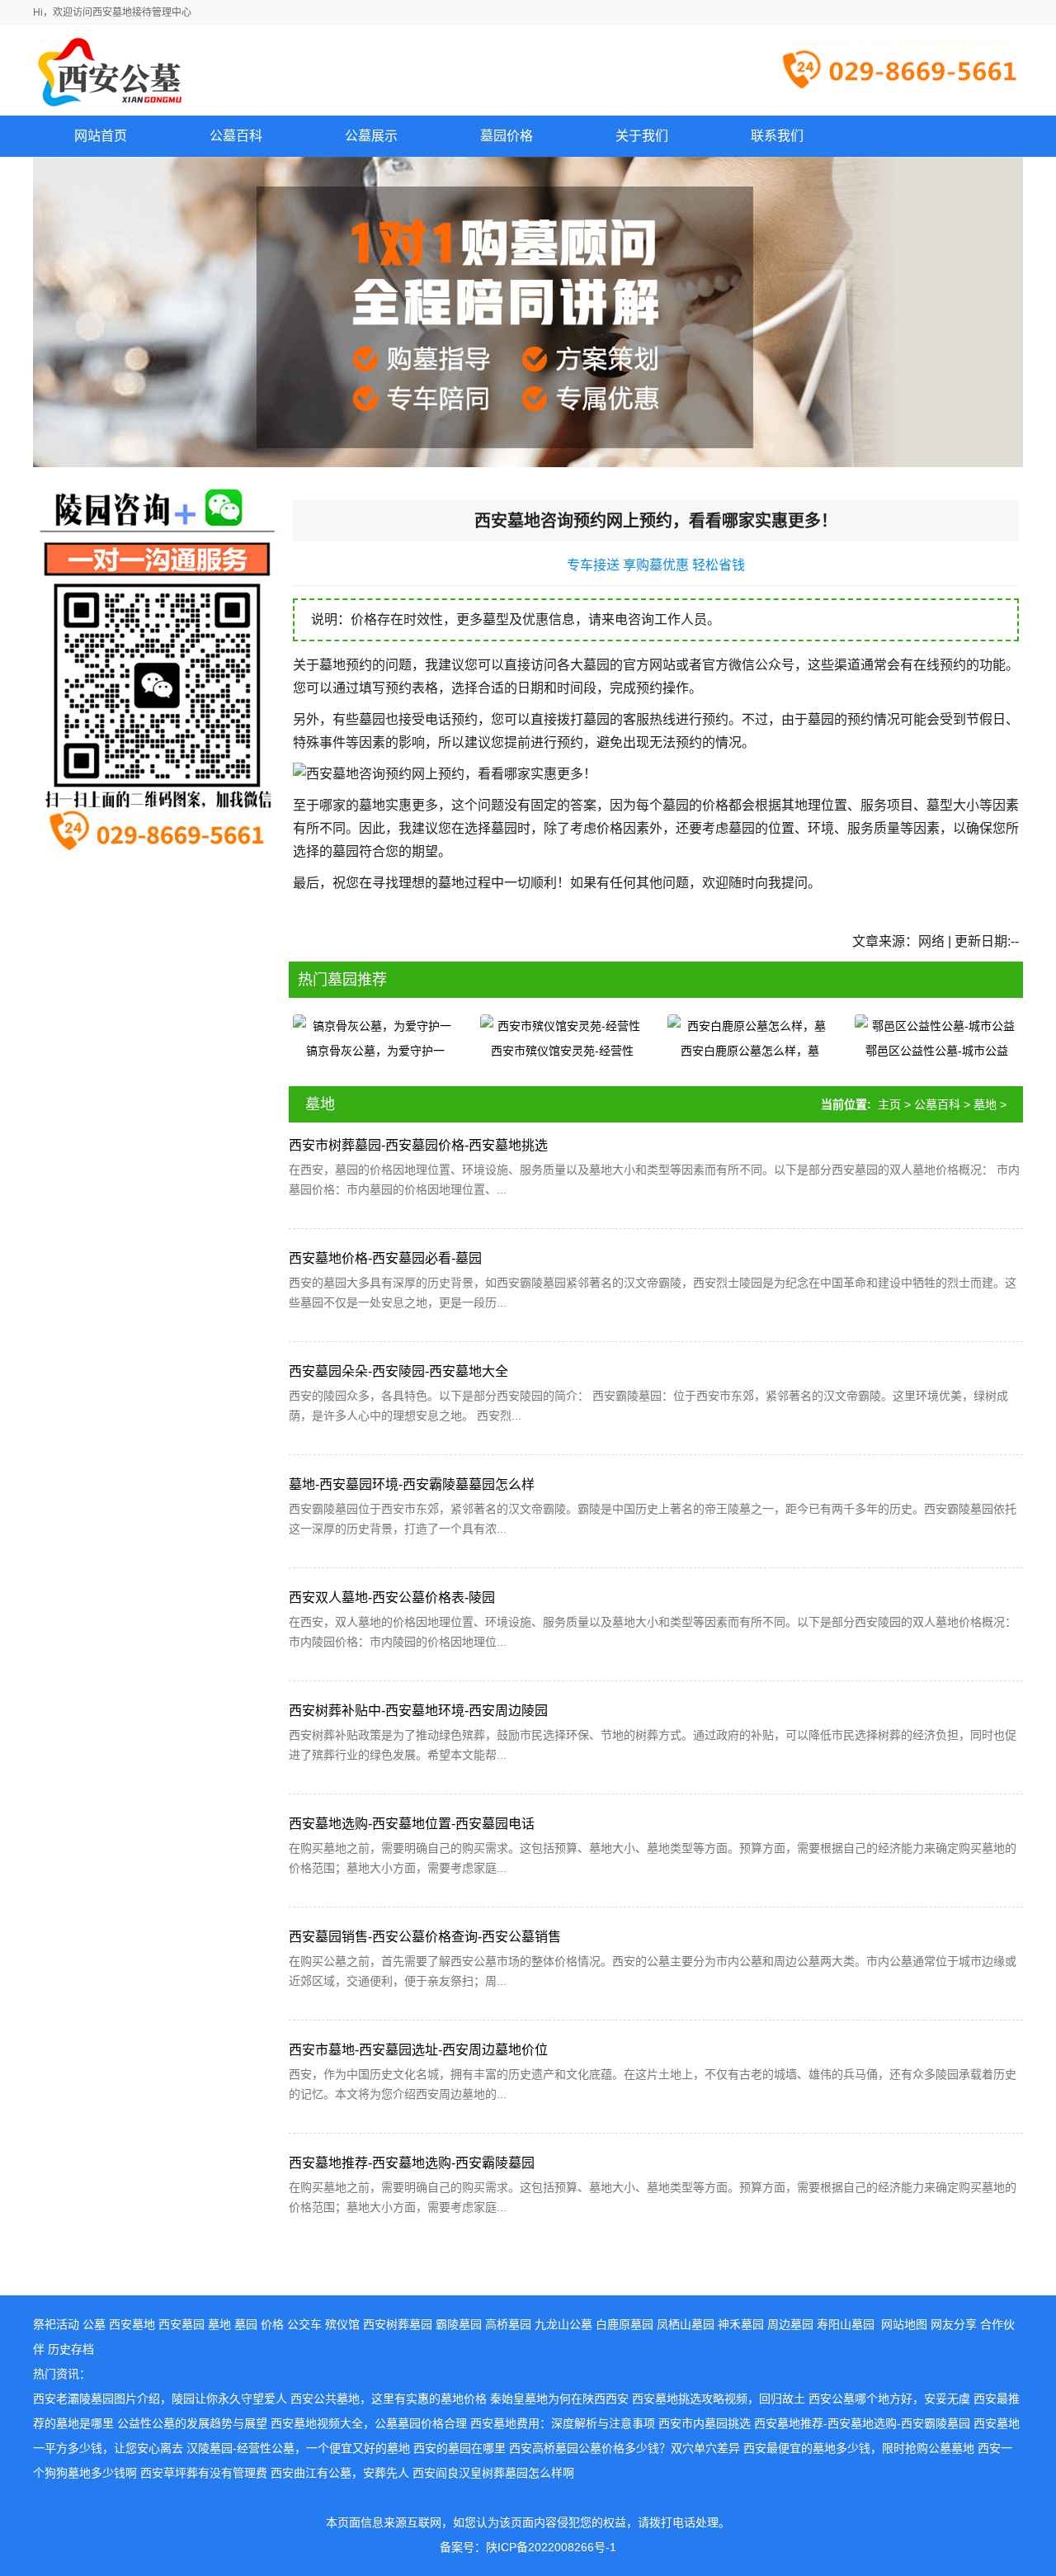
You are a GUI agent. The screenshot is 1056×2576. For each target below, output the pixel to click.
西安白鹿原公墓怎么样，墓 (750, 1051)
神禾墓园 (741, 2324)
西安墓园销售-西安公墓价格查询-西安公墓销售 (425, 1937)
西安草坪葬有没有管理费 (204, 2473)
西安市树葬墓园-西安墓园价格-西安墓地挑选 (418, 1145)
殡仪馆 (342, 2324)
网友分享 (954, 2324)
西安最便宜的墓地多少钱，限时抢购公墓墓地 (859, 2448)
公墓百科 (937, 1104)
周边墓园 (790, 2324)
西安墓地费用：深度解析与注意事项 (563, 2423)
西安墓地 (132, 2324)
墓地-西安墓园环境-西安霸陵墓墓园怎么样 (412, 1484)
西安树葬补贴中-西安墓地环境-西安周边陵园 (418, 1711)
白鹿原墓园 (625, 2324)
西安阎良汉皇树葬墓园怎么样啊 (493, 2473)
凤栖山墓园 (686, 2324)
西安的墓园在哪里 (460, 2448)
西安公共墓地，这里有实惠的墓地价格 (389, 2399)
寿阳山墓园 (846, 2324)
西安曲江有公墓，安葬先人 (340, 2473)
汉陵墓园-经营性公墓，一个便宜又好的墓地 (298, 2448)
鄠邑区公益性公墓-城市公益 (937, 1051)
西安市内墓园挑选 (705, 2423)
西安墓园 (181, 2324)
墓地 (985, 1104)
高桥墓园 (508, 2324)
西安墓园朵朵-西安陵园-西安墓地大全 (398, 1371)
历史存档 (71, 2349)
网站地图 (904, 2324)
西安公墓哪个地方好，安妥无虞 (889, 2399)
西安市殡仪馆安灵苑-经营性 (562, 1051)
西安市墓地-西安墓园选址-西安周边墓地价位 (418, 2050)
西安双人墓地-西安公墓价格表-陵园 (392, 1598)
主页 (889, 1104)
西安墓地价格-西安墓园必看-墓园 (385, 1258)
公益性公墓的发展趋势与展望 (192, 2423)
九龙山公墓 (563, 2324)
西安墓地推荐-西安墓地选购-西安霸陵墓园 (412, 2163)
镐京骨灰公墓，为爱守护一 (375, 1051)
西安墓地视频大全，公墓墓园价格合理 (369, 2423)
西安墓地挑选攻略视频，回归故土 (719, 2399)
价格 (272, 2324)
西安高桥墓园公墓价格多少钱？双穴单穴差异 (625, 2448)
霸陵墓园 (459, 2324)
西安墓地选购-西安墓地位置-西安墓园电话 (412, 1824)
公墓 (94, 2324)
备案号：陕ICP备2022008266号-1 (528, 2547)
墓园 (246, 2324)
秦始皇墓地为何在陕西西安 (559, 2399)
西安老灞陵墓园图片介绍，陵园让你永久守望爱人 (160, 2399)
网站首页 (101, 136)
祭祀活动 (56, 2324)
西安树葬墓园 (398, 2324)
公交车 (304, 2324)
